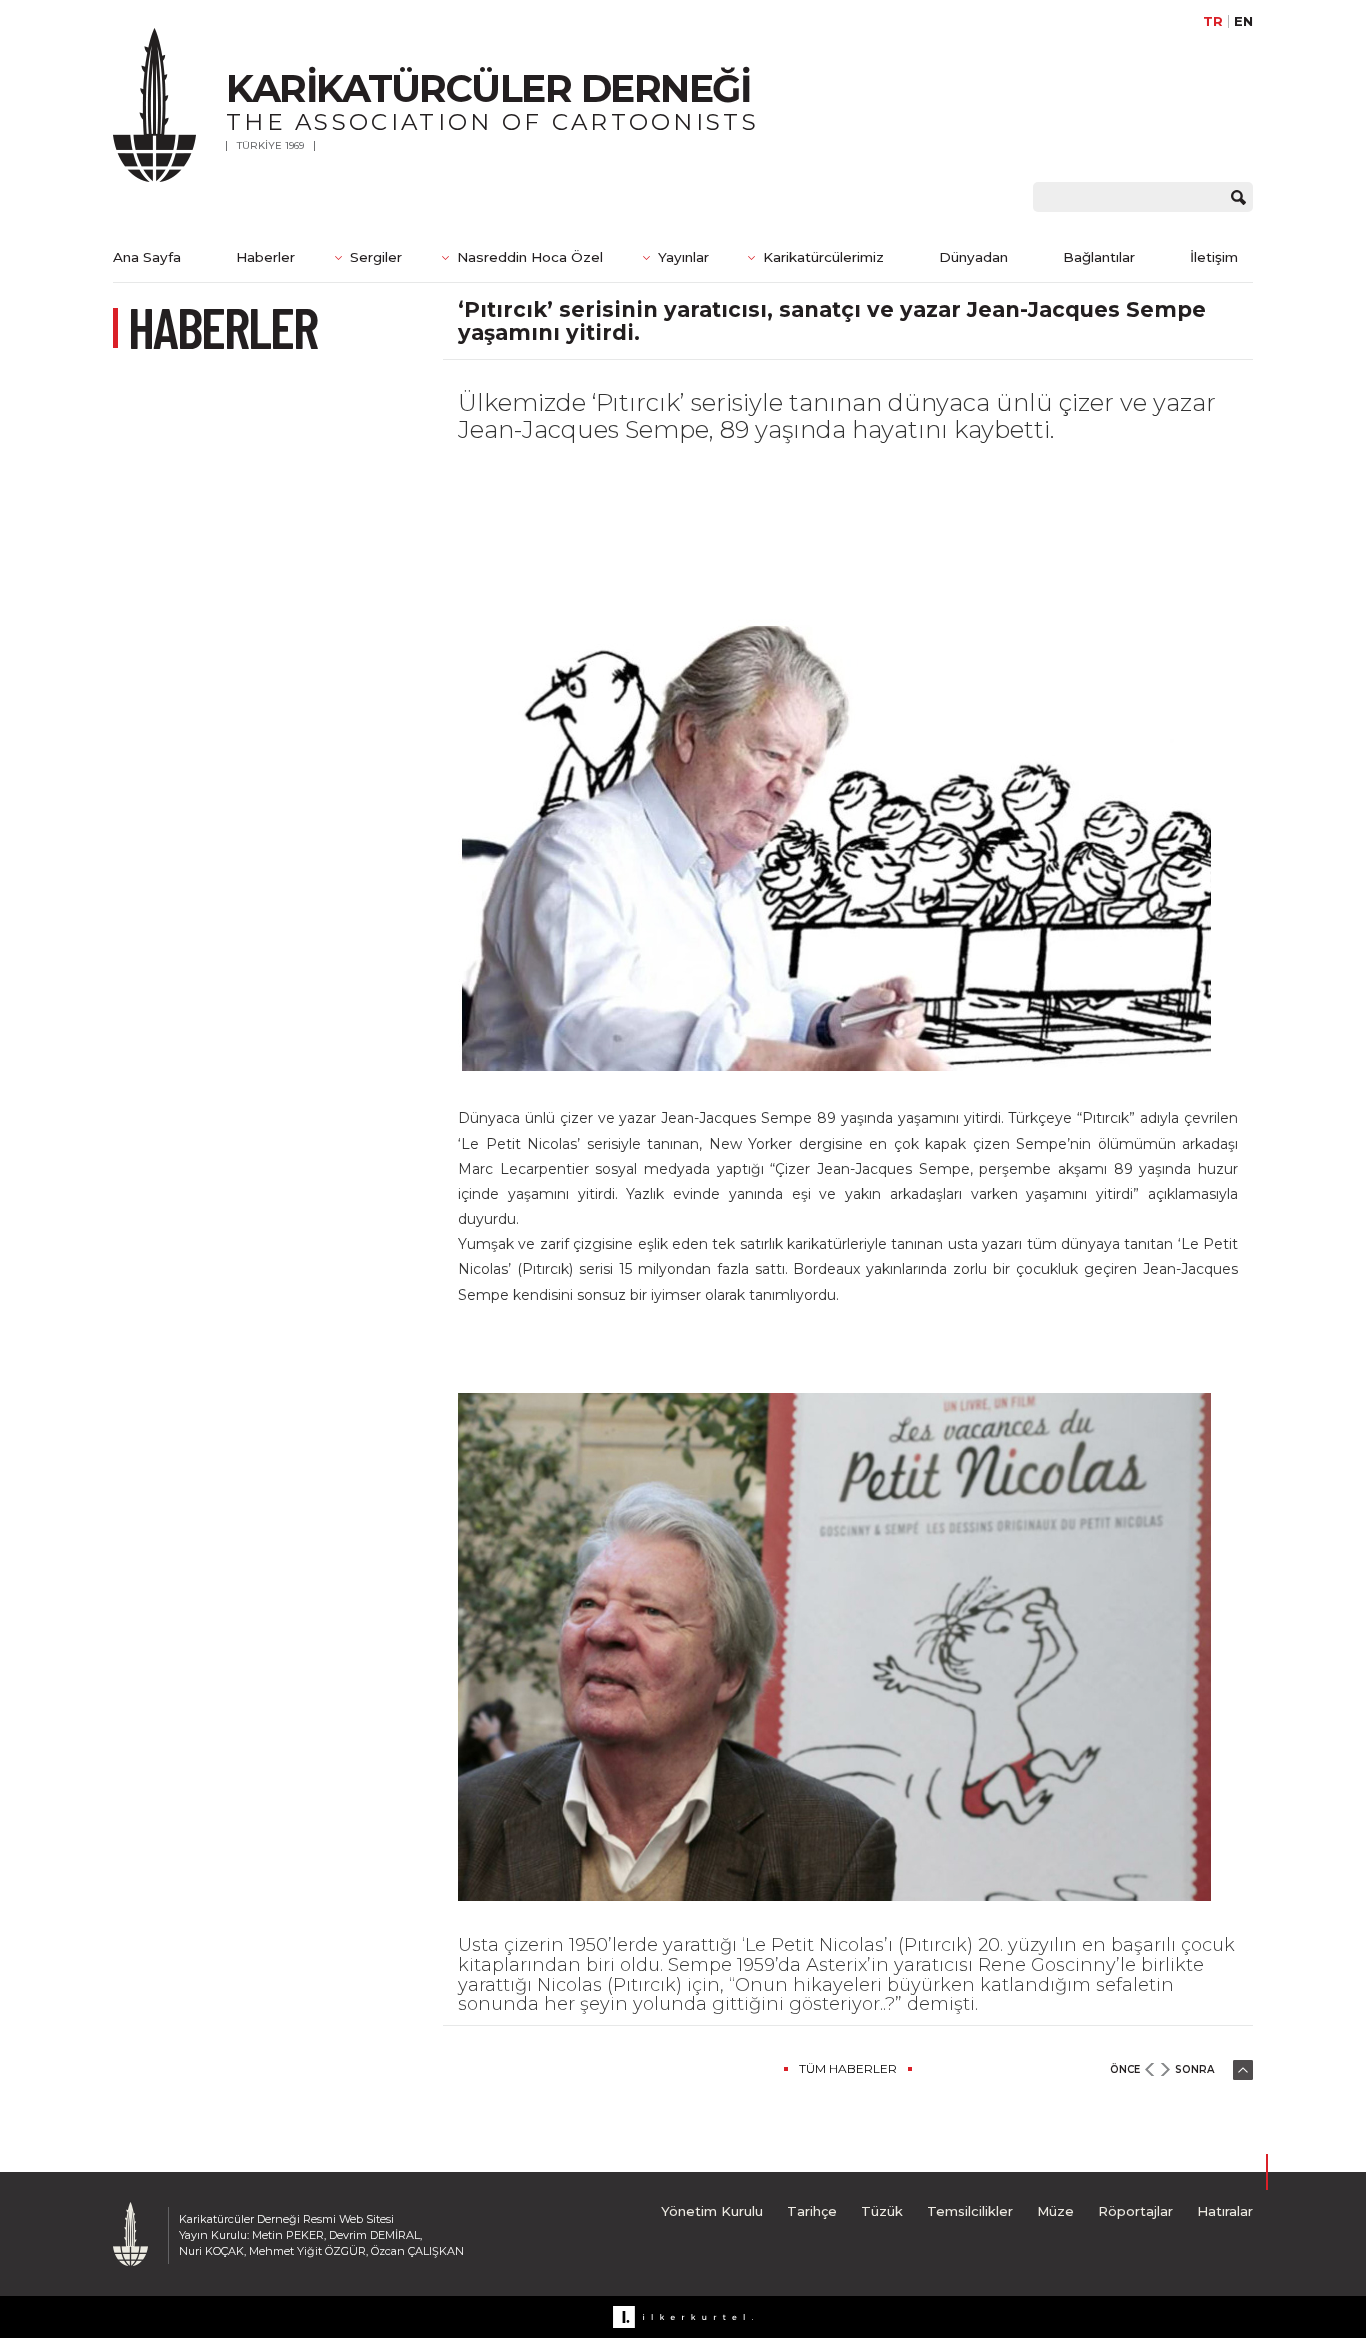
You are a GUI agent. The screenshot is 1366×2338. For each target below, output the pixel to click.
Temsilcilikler (970, 2211)
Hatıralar (1225, 2211)
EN (1243, 21)
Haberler (265, 257)
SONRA (1194, 2069)
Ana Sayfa (147, 257)
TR (1213, 21)
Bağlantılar (1099, 257)
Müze (1055, 2211)
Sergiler (376, 257)
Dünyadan (973, 257)
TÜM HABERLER (848, 2068)
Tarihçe (812, 2211)
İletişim (1214, 257)
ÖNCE (1125, 2069)
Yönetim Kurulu (712, 2211)
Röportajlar (1135, 2211)
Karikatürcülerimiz (823, 257)
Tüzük (882, 2211)
